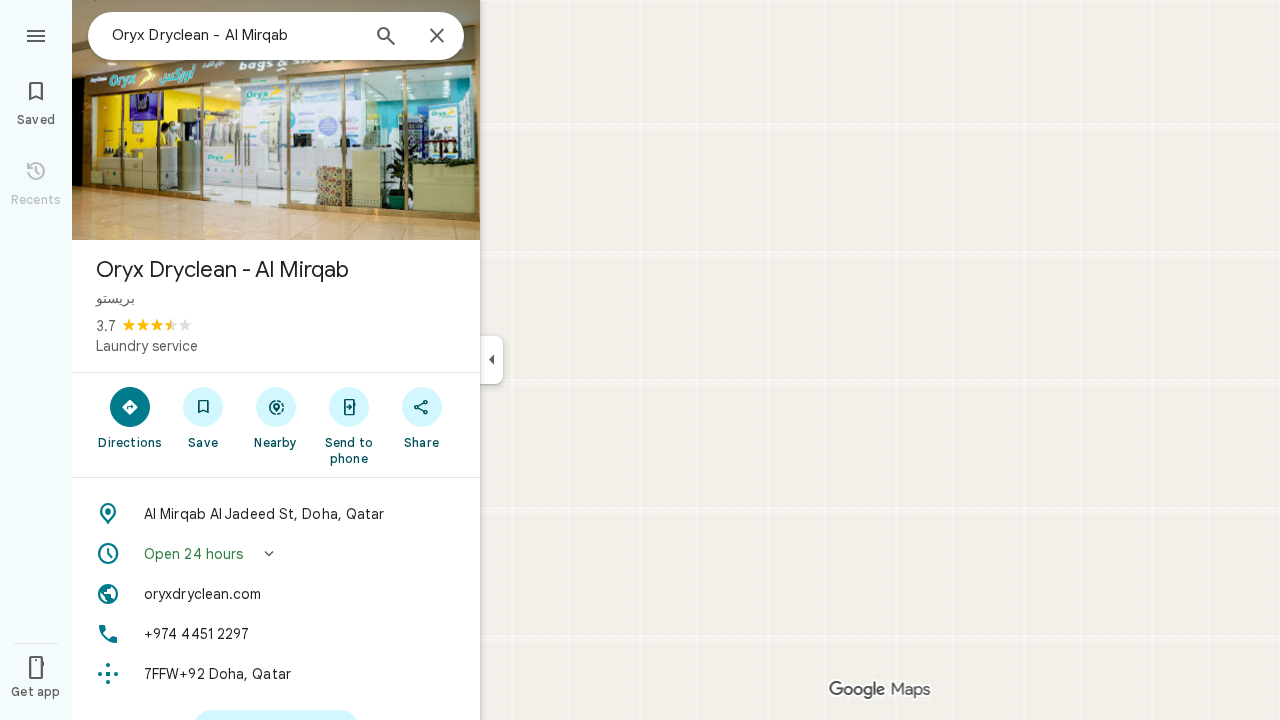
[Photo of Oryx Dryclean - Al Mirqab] (276, 120)
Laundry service (147, 346)
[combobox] (235, 35)
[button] (276, 554)
